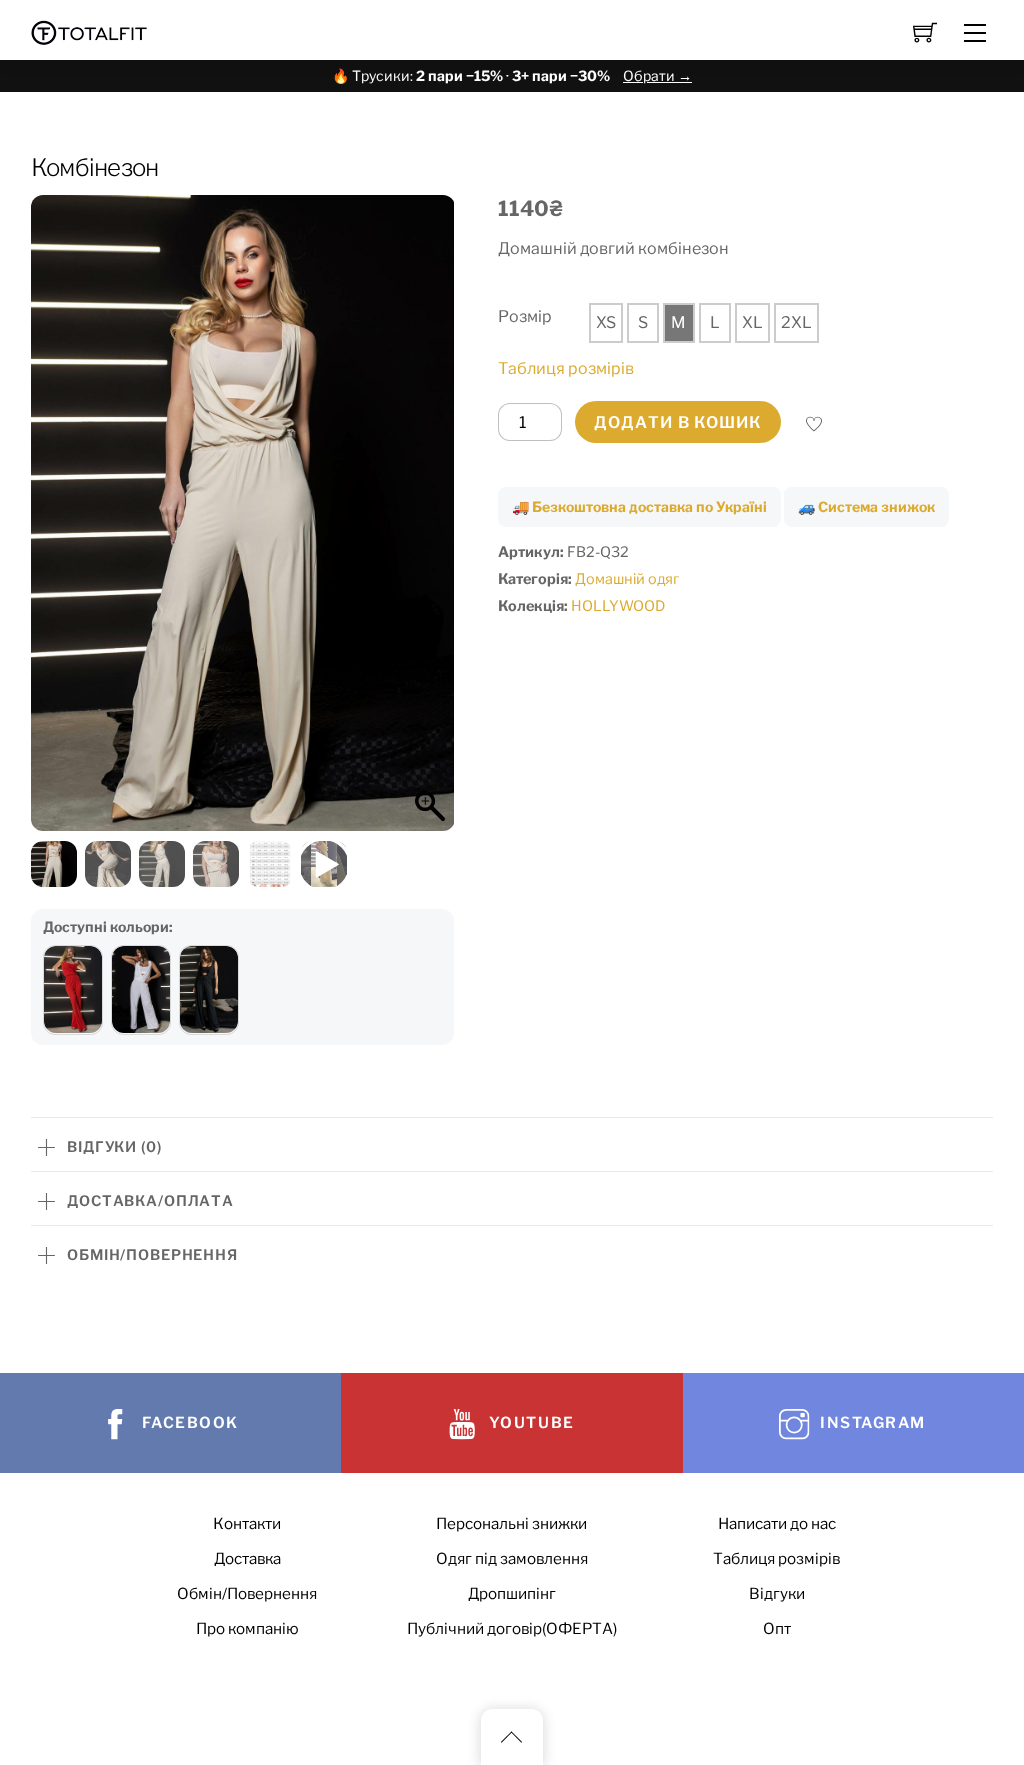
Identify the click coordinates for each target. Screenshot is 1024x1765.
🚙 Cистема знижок (866, 506)
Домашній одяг (627, 579)
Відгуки (777, 1593)
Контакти (247, 1523)
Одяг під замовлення (512, 1558)
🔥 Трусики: (512, 75)
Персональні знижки (511, 1523)
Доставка (247, 1558)
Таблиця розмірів (566, 368)
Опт (777, 1628)
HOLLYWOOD (618, 606)
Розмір (525, 316)
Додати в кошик (678, 422)
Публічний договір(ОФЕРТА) (512, 1628)
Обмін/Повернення (247, 1593)
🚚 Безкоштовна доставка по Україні (639, 506)
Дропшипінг (512, 1593)
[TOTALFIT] (89, 30)
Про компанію (247, 1628)
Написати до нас (777, 1523)
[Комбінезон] (73, 990)
